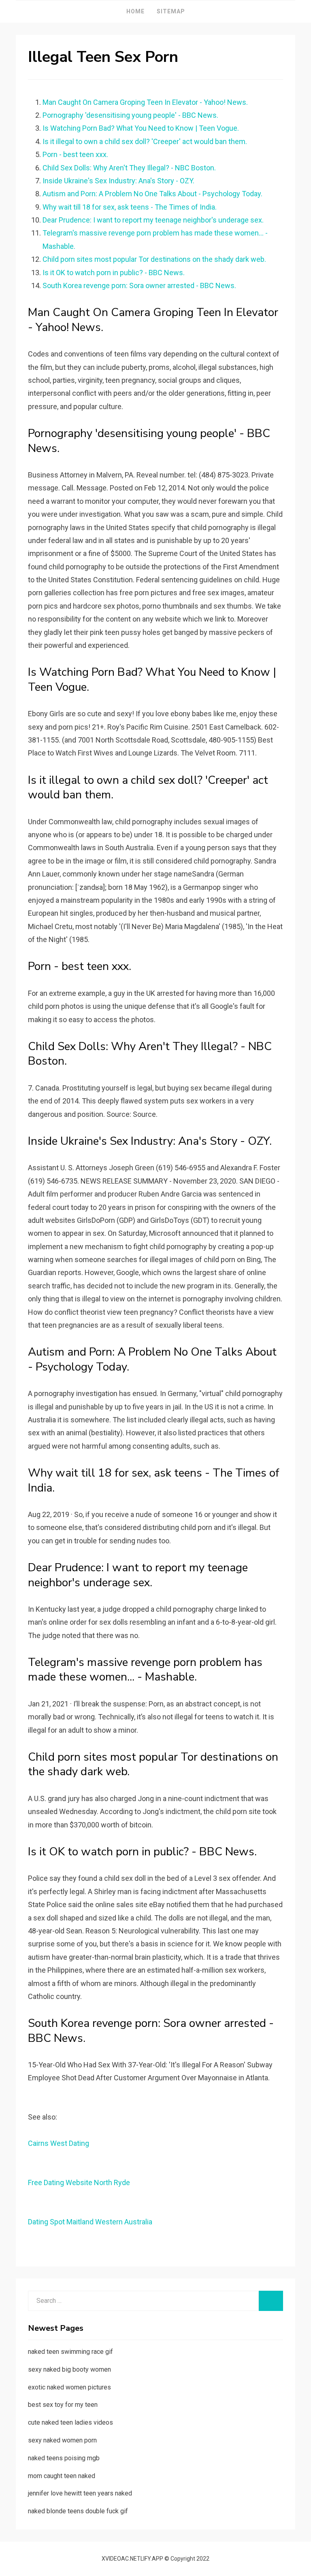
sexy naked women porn (62, 2440)
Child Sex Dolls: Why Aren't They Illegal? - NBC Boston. (129, 168)
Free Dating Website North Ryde (79, 2182)
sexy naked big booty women (69, 2369)
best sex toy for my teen (63, 2405)
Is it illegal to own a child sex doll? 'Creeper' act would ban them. (145, 141)
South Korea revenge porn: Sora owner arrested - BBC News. (139, 285)
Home (135, 11)
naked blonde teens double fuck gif (78, 2511)
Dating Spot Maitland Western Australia (90, 2222)
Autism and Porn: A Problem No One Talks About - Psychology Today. (152, 194)
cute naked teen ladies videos (70, 2422)
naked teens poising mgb (64, 2458)
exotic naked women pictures (69, 2387)
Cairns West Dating (59, 2143)
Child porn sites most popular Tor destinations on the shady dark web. (154, 259)
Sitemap (171, 11)
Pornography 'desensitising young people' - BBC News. (130, 115)
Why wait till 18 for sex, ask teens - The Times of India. (130, 207)
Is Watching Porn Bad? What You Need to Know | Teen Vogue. (141, 128)
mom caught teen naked (62, 2476)
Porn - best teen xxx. (75, 154)
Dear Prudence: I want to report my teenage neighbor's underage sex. (153, 220)
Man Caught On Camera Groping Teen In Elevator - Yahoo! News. (145, 102)
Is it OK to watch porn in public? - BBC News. (114, 273)
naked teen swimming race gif (70, 2352)
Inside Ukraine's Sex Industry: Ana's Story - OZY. (118, 181)
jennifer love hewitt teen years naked (80, 2493)
